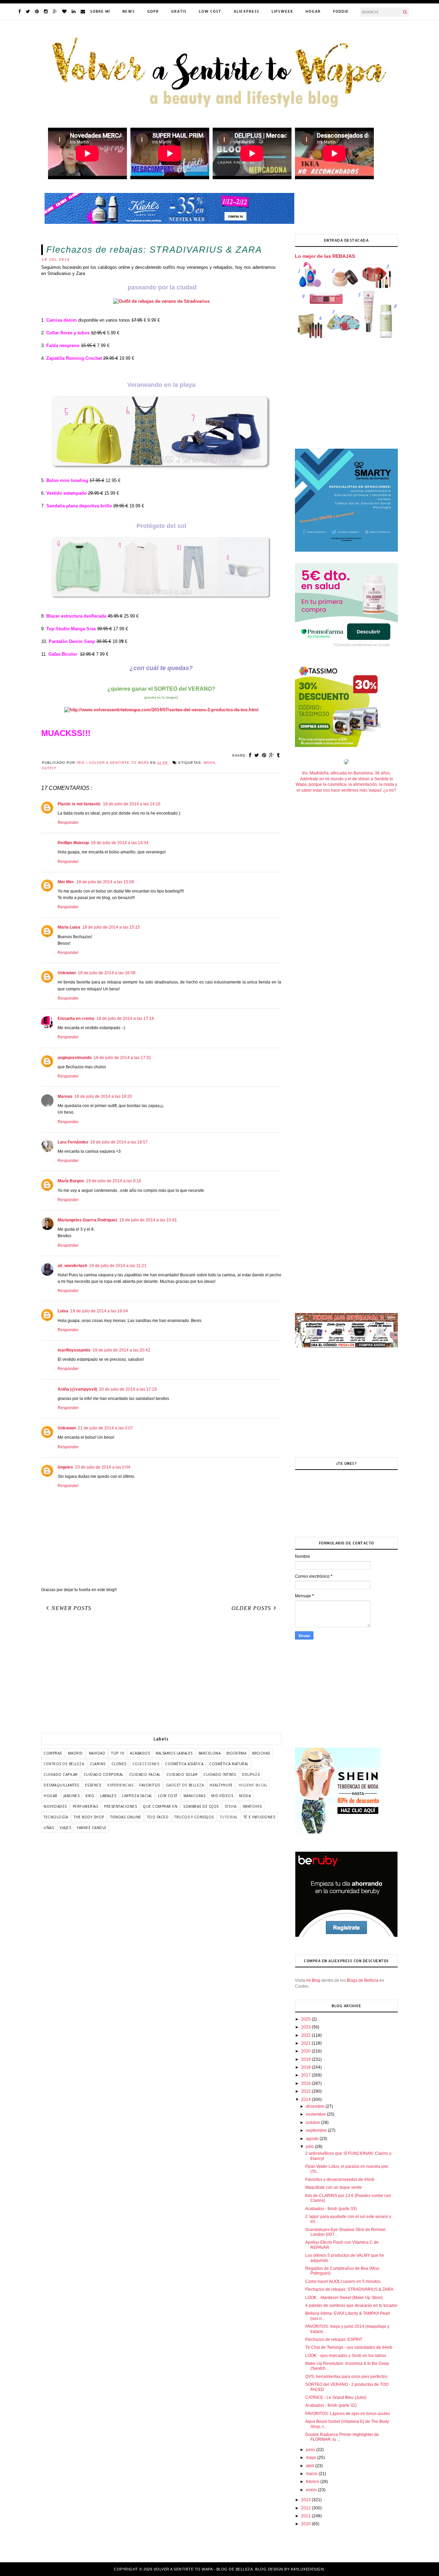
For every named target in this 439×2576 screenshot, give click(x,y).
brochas (261, 1753)
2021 (306, 2043)
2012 (306, 2508)
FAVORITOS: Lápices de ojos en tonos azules (348, 2414)
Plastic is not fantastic (79, 804)
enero (312, 2490)
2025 (306, 2019)
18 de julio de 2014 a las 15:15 (111, 927)
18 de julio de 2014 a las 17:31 (122, 1058)
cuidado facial (145, 1774)
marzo (312, 2474)
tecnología (56, 1817)
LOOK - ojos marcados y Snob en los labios (346, 2356)
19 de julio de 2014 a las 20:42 (121, 1350)
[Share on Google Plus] (272, 755)
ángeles (65, 1467)
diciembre (316, 2106)
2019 (306, 2059)
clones (119, 1764)
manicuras (195, 1796)
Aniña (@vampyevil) (77, 1389)
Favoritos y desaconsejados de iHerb (340, 2180)
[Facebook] (19, 11)
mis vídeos (222, 1796)
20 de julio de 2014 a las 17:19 (128, 1389)
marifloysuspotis (74, 1350)
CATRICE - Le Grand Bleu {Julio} (336, 2397)
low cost (168, 1796)
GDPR (153, 11)
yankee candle (92, 1828)
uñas (49, 1828)
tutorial (229, 1817)
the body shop (89, 1817)
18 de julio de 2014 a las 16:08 (107, 973)
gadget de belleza (185, 1785)
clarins (98, 1764)
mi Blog (313, 1980)
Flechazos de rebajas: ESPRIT (334, 2339)
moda (210, 763)
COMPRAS (53, 1753)
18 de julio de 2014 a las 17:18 (125, 1019)
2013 (306, 2500)
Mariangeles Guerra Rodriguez (87, 1220)
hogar (51, 1796)
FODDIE (341, 11)
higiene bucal (253, 1785)
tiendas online (126, 1817)
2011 (306, 2516)
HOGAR (313, 11)
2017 (306, 2075)
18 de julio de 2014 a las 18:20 (103, 1096)
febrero (313, 2482)
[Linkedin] (74, 11)
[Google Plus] (55, 11)
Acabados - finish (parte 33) (331, 2209)
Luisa (63, 1311)
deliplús (251, 1774)
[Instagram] (46, 11)
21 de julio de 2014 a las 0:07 (105, 1428)
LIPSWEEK (282, 11)
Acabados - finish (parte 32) (331, 2405)
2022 (306, 2035)
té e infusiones (259, 1817)
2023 (306, 2027)
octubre (313, 2123)
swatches (252, 1806)
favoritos (150, 1785)
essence (93, 1785)
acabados (140, 1753)
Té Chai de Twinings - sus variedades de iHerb (349, 2347)
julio (310, 2147)
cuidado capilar (61, 1774)
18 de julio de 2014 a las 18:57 (119, 1142)
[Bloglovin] (64, 11)
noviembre (316, 2114)
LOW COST (210, 11)
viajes (65, 1828)
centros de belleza (64, 1764)
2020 (306, 2051)
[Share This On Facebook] (250, 755)
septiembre (317, 2130)
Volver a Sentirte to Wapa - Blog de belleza (203, 2569)
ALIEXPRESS (246, 11)
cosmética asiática (184, 1764)
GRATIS (179, 11)
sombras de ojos (201, 1806)
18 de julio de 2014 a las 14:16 (132, 804)
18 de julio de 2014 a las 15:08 (105, 882)
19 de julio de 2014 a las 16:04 (99, 1311)
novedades (55, 1806)
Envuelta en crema (76, 1019)
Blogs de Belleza (363, 1980)
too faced (158, 1817)
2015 (306, 2091)
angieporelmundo (75, 1058)
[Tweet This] (257, 755)
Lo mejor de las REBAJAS (325, 256)
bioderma (236, 1753)
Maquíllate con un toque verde (334, 2187)
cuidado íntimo (220, 1774)
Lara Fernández (73, 1142)
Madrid (75, 1753)
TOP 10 (118, 1753)
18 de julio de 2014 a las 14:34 (120, 843)
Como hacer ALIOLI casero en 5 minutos (343, 2281)
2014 (306, 2100)
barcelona (210, 1753)
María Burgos (71, 1181)
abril (311, 2466)
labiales (108, 1796)
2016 (306, 2083)
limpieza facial (137, 1796)
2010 (306, 2524)
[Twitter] (28, 11)
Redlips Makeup (73, 843)
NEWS (129, 11)
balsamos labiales (174, 1753)
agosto (313, 2139)
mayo (312, 2458)
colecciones (146, 1764)
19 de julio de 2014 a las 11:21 (118, 1266)
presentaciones (120, 1806)
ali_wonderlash (72, 1266)
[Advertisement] (161, 1675)
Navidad (97, 1753)
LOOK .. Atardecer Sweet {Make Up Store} (344, 2298)
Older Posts (251, 1608)
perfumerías (86, 1806)
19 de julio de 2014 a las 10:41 (148, 1220)
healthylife (221, 1785)
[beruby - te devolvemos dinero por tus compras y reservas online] (346, 1936)
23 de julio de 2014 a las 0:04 (103, 1467)
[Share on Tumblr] (278, 755)
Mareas (65, 1096)
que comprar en (160, 1806)
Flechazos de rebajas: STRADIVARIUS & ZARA (349, 2289)
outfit (49, 768)
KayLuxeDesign (307, 2569)
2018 (306, 2067)
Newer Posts (71, 1608)
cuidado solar (182, 1774)
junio (311, 2450)
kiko (90, 1796)
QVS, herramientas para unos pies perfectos (346, 2377)
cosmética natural (229, 1764)
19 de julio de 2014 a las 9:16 (114, 1181)
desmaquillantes (61, 1785)
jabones (72, 1796)
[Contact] (83, 11)
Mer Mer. (66, 882)
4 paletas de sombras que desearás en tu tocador (351, 2305)
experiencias (120, 1785)
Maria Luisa (69, 927)
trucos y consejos (194, 1817)
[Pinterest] (37, 11)
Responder (68, 823)
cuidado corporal (104, 1774)
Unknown (67, 973)
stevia (231, 1806)
